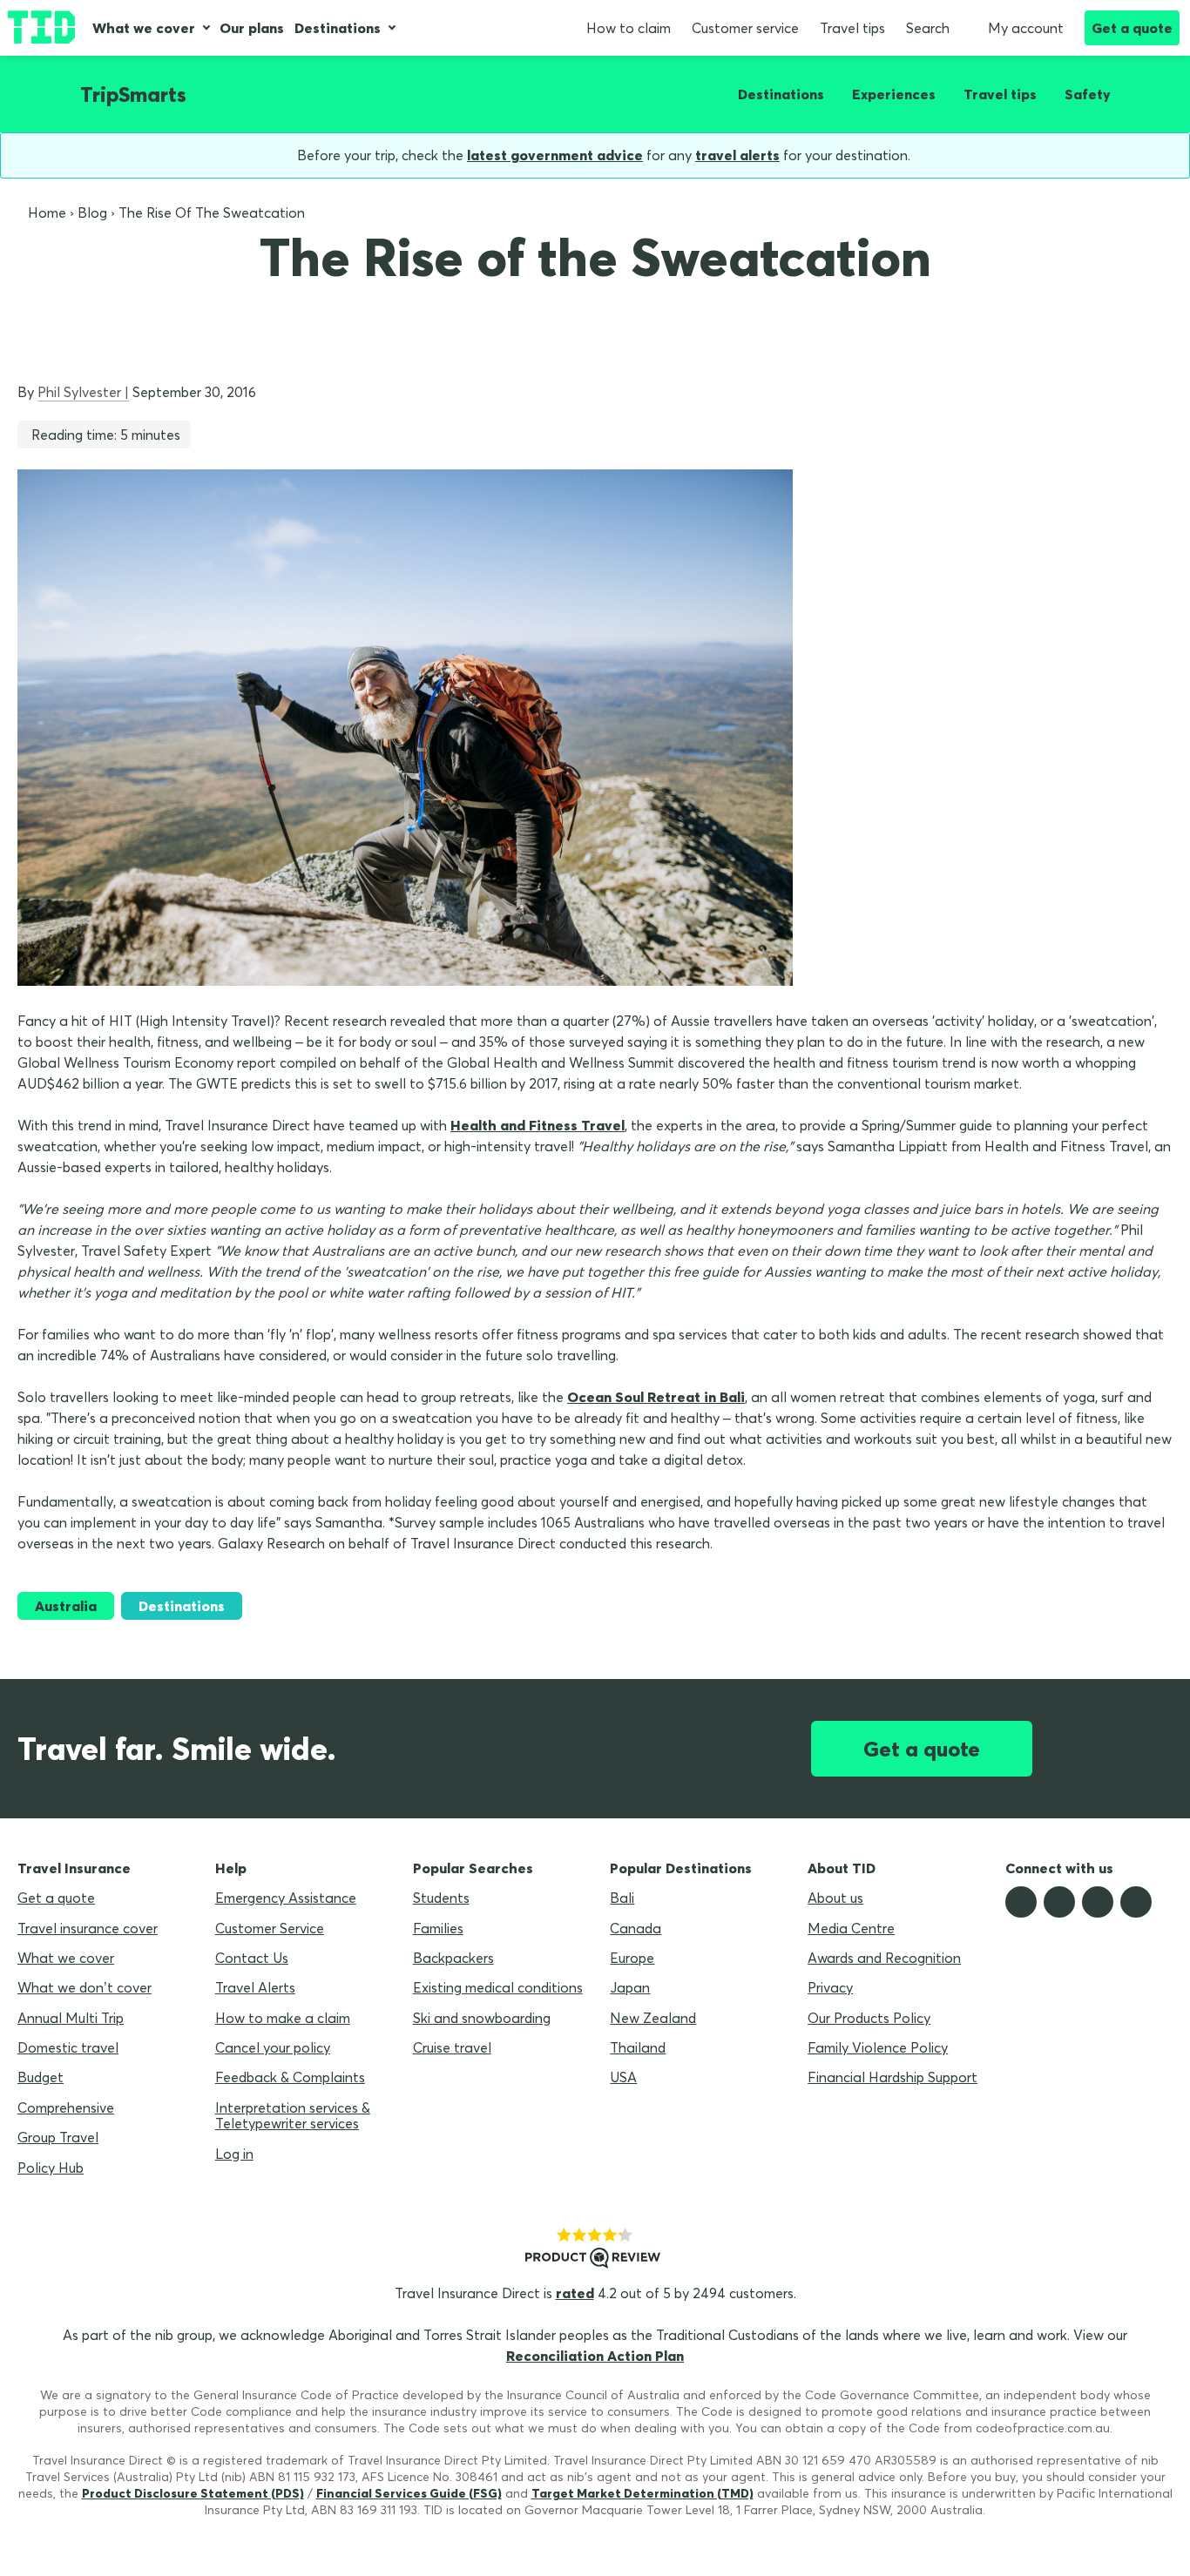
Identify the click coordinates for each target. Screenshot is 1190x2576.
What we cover (144, 28)
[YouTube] (1136, 1902)
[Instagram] (1098, 1902)
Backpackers (453, 1958)
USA (623, 2077)
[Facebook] (1021, 1902)
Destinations (338, 28)
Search (928, 28)
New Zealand (653, 2018)
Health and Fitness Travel (538, 1125)
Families (438, 1928)
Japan (630, 1987)
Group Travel (58, 2137)
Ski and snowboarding (482, 2018)
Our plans (252, 28)
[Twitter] (1059, 1902)
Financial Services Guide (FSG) (409, 2493)
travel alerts (737, 155)
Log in (234, 2154)
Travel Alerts (255, 1987)
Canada (636, 1928)
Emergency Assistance (286, 1898)
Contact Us (252, 1958)
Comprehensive (66, 2107)
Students (441, 1898)
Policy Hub (51, 2168)
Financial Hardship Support (892, 2077)
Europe (632, 1958)
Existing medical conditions (498, 1987)
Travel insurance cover (88, 1928)
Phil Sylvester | (83, 392)
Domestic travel (68, 2047)
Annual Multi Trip (71, 2018)
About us (835, 1898)
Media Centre (851, 1928)
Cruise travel (452, 2047)
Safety (1088, 94)
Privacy (830, 1987)
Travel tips (852, 28)
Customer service (745, 28)
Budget (41, 2077)
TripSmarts (133, 94)
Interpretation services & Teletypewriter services (293, 2115)
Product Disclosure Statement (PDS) (193, 2493)
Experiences (894, 94)
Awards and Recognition (884, 1958)
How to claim (629, 28)
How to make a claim (283, 2018)
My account (1026, 28)
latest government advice (555, 155)
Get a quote (1132, 28)
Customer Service (270, 1928)
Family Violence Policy (878, 2047)
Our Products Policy (869, 2018)
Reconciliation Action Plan (595, 2356)
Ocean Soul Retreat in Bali (656, 1397)
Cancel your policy (273, 2047)
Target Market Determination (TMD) (642, 2493)
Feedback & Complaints (290, 2077)
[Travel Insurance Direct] (41, 28)
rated (575, 2293)
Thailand (638, 2047)
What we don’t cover (85, 1987)
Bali (622, 1898)
